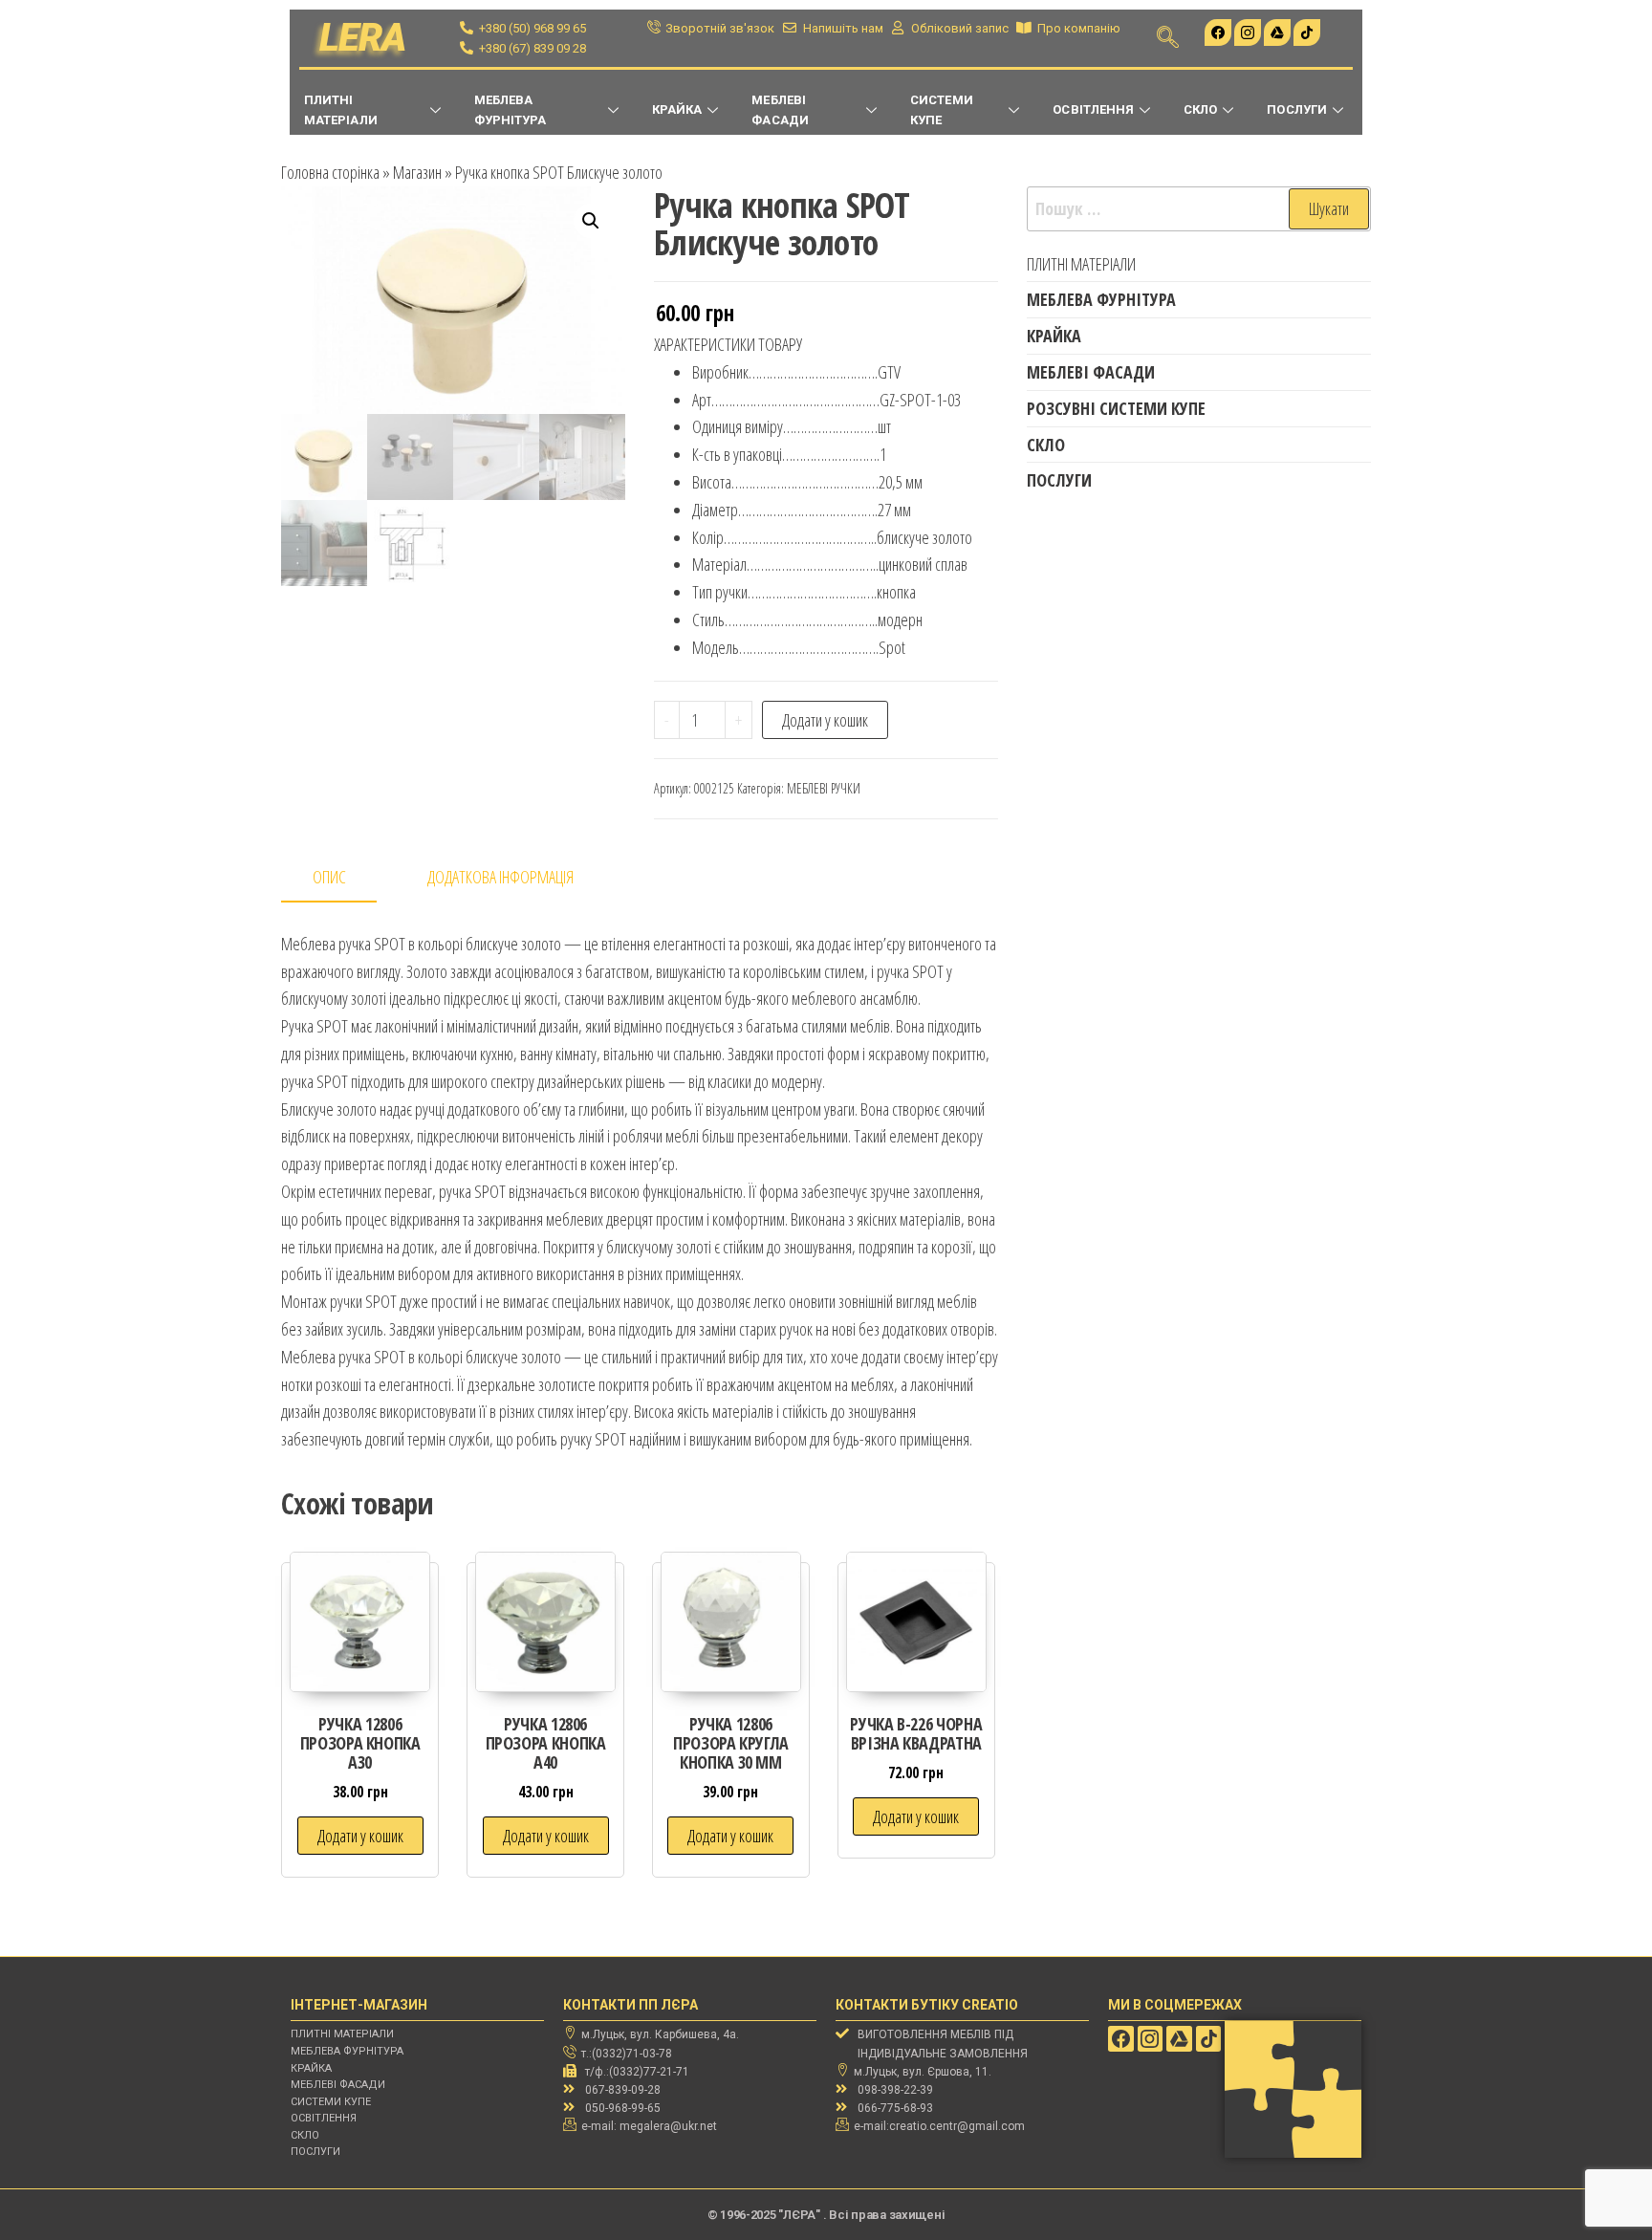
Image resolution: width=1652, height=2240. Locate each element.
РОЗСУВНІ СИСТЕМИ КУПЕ (1116, 408)
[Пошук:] (1199, 209)
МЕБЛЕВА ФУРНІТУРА (511, 110)
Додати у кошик (825, 720)
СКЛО (1200, 109)
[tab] (343, 878)
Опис (329, 877)
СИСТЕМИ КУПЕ (941, 110)
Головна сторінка (330, 172)
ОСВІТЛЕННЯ (1093, 109)
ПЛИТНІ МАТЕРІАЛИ (341, 110)
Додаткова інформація (500, 877)
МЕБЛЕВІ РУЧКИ (824, 788)
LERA (363, 38)
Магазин (417, 172)
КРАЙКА (677, 109)
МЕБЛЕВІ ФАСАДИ (780, 110)
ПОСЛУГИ (1296, 109)
